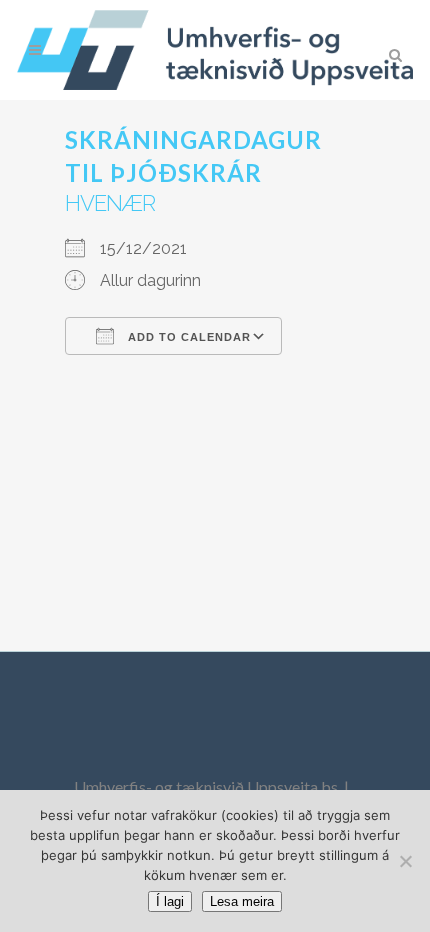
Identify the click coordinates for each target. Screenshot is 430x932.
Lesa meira (242, 901)
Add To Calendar (187, 337)
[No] (405, 861)
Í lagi (170, 901)
